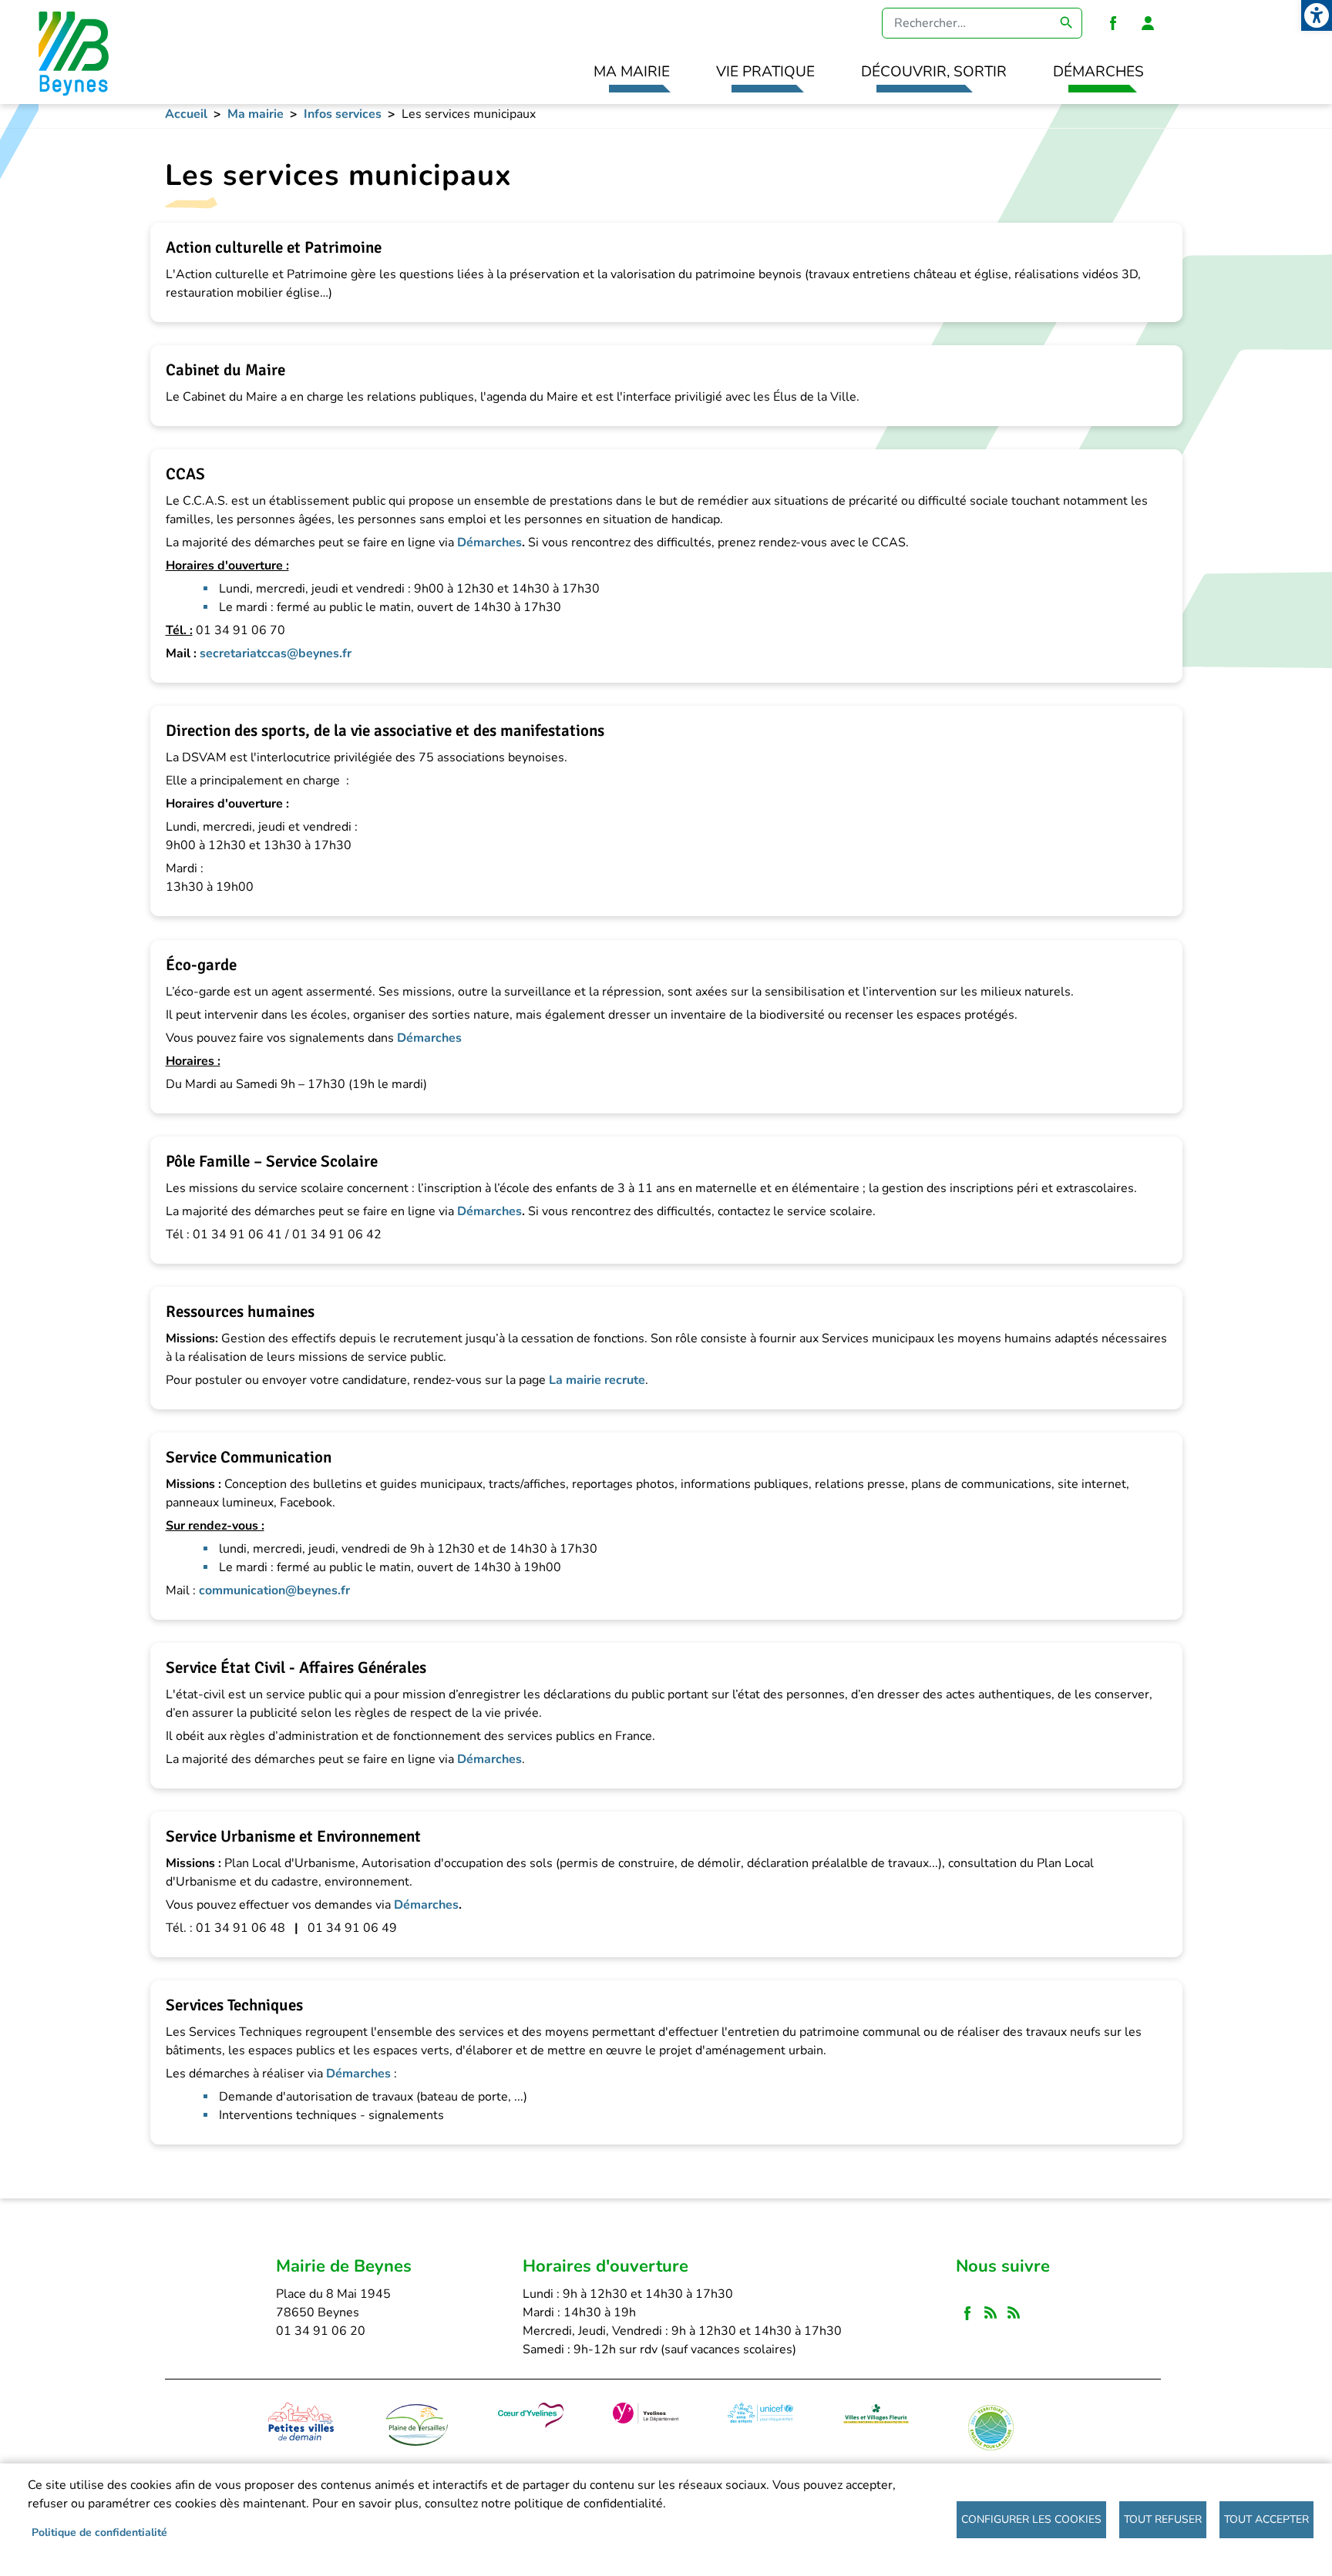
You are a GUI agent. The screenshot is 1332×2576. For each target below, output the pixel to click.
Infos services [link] (343, 114)
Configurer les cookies (1031, 2519)
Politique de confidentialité (99, 2532)
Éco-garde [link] (201, 965)
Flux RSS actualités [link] (991, 2313)
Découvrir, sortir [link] (934, 72)
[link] (1317, 15)
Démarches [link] (1098, 72)
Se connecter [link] (1148, 23)
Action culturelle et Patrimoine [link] (274, 247)
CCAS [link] (185, 474)
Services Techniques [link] (234, 2005)
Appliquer (1067, 23)
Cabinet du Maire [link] (225, 370)
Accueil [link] (186, 114)
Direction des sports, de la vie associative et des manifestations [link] (385, 730)
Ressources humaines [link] (240, 1312)
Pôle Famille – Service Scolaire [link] (272, 1161)
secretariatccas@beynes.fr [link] (276, 653)
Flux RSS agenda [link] (1014, 2313)
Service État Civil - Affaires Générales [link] (296, 1668)
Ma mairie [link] (632, 72)
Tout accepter (1266, 2519)
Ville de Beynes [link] (71, 52)
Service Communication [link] (249, 1457)
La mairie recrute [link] (597, 1380)
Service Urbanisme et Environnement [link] (293, 1836)
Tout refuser (1163, 2519)
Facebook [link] (1113, 23)
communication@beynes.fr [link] (274, 1590)
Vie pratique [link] (765, 72)
